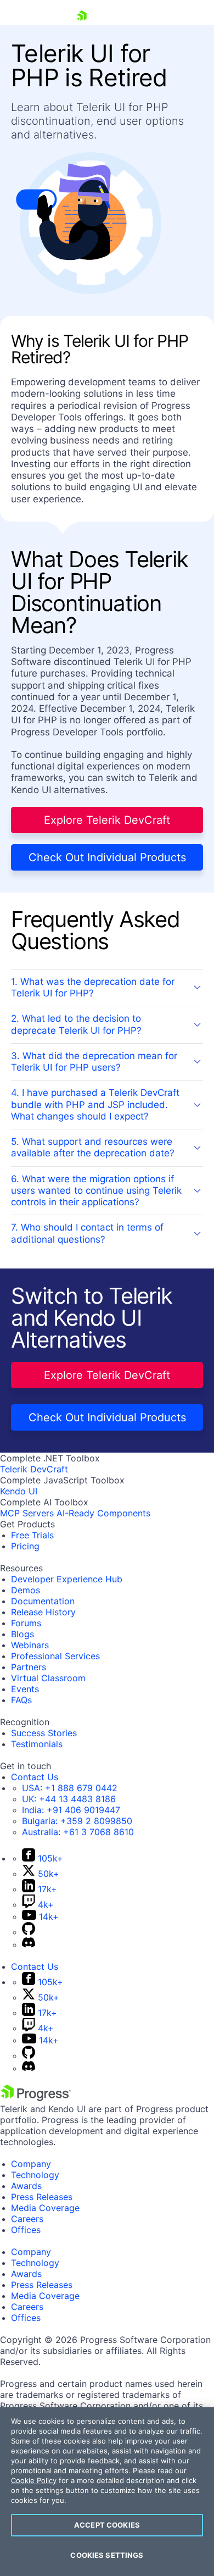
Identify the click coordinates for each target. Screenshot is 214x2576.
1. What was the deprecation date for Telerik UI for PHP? (93, 987)
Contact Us (35, 1777)
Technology (35, 2175)
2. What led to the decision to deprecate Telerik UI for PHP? (76, 1024)
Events (25, 1689)
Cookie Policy (34, 2480)
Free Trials (32, 1535)
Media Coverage (45, 2208)
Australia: (78, 1832)
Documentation (43, 1601)
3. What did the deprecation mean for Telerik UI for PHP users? (94, 1062)
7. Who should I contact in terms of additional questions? (87, 1233)
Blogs (22, 1634)
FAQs (21, 1700)
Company (31, 2164)
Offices (26, 2230)
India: (71, 1810)
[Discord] (29, 1945)
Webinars (30, 1645)
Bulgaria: (77, 1821)
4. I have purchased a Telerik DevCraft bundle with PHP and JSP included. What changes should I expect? (95, 1104)
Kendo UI (19, 1491)
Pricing (25, 1546)
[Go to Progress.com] (36, 2098)
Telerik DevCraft (34, 1469)
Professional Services (55, 1656)
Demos (26, 1590)
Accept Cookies (107, 2525)
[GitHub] (29, 1932)
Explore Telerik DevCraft (107, 820)
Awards (26, 2186)
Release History (43, 1612)
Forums (26, 1623)
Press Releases (42, 2197)
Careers (27, 2219)
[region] (107, 2492)
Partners (29, 1667)
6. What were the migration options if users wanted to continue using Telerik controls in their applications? (96, 1191)
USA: (70, 1788)
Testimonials (37, 1744)
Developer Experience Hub (67, 1579)
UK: (69, 1799)
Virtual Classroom (48, 1678)
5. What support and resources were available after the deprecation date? (93, 1147)
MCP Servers (27, 1513)
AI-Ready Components (103, 1513)
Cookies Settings (107, 2555)
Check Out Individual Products (107, 857)
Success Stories (44, 1733)
